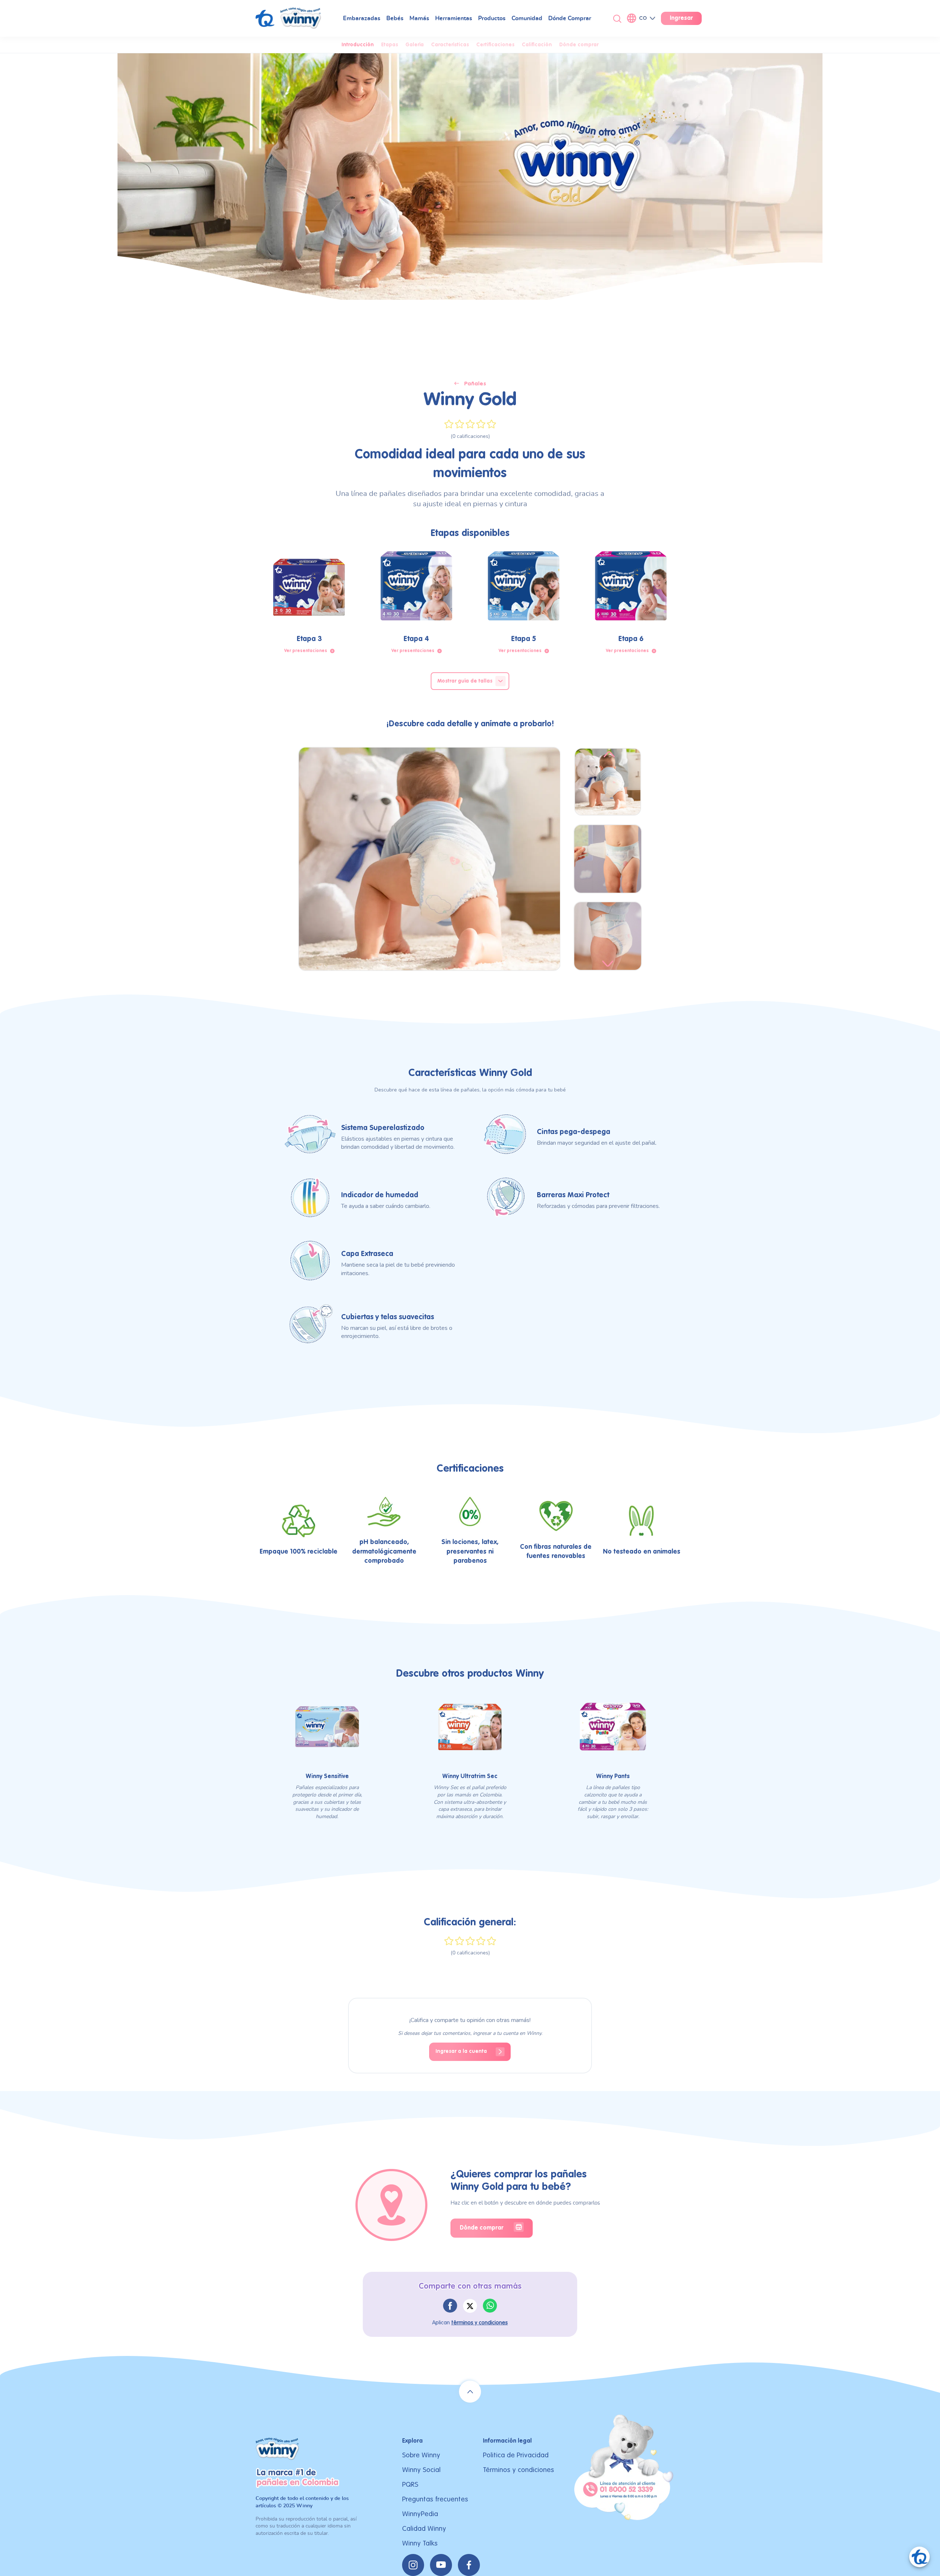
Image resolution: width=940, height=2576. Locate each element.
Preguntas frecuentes (435, 2499)
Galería (415, 45)
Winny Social (421, 2470)
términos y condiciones (480, 2323)
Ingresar (681, 18)
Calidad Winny (424, 2529)
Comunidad (527, 18)
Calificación (537, 45)
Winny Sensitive (327, 1777)
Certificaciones (495, 45)
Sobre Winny (421, 2455)
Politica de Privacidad (516, 2455)
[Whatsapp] (490, 2306)
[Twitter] (470, 2306)
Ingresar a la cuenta (461, 2051)
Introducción (358, 45)
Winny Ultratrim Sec (470, 1777)
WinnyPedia (420, 2514)
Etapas (390, 45)
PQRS (410, 2485)
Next (608, 964)
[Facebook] (450, 2306)
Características (450, 45)
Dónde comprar (579, 45)
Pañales (475, 384)
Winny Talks (420, 2543)
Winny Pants (613, 1777)
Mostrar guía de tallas (465, 681)
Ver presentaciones (306, 651)
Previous (609, 754)
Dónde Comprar (570, 18)
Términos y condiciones (518, 2470)
